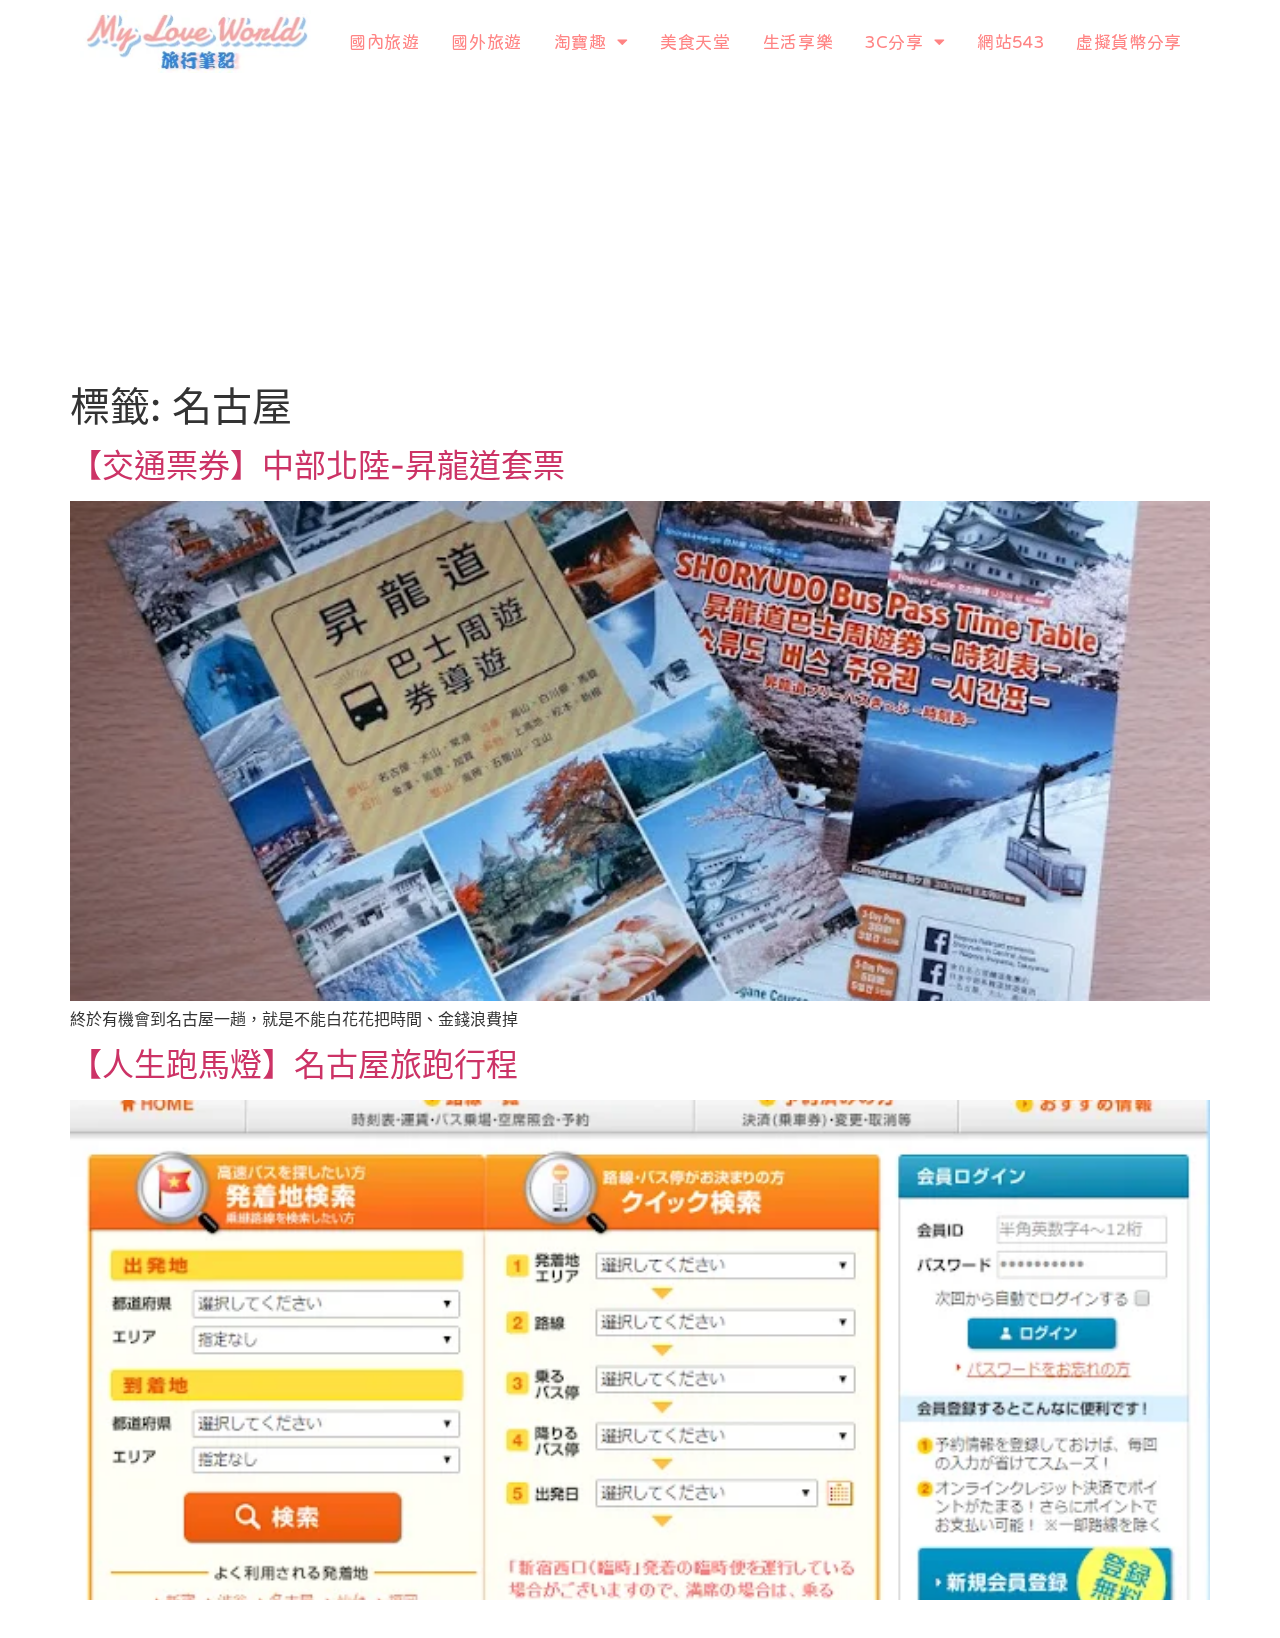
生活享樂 (798, 41)
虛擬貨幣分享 (1129, 41)
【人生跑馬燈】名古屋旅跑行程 (294, 1064)
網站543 (1010, 41)
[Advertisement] (640, 233)
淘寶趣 (580, 41)
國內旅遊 (384, 41)
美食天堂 (695, 41)
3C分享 (894, 41)
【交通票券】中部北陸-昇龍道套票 (317, 465)
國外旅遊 (486, 41)
